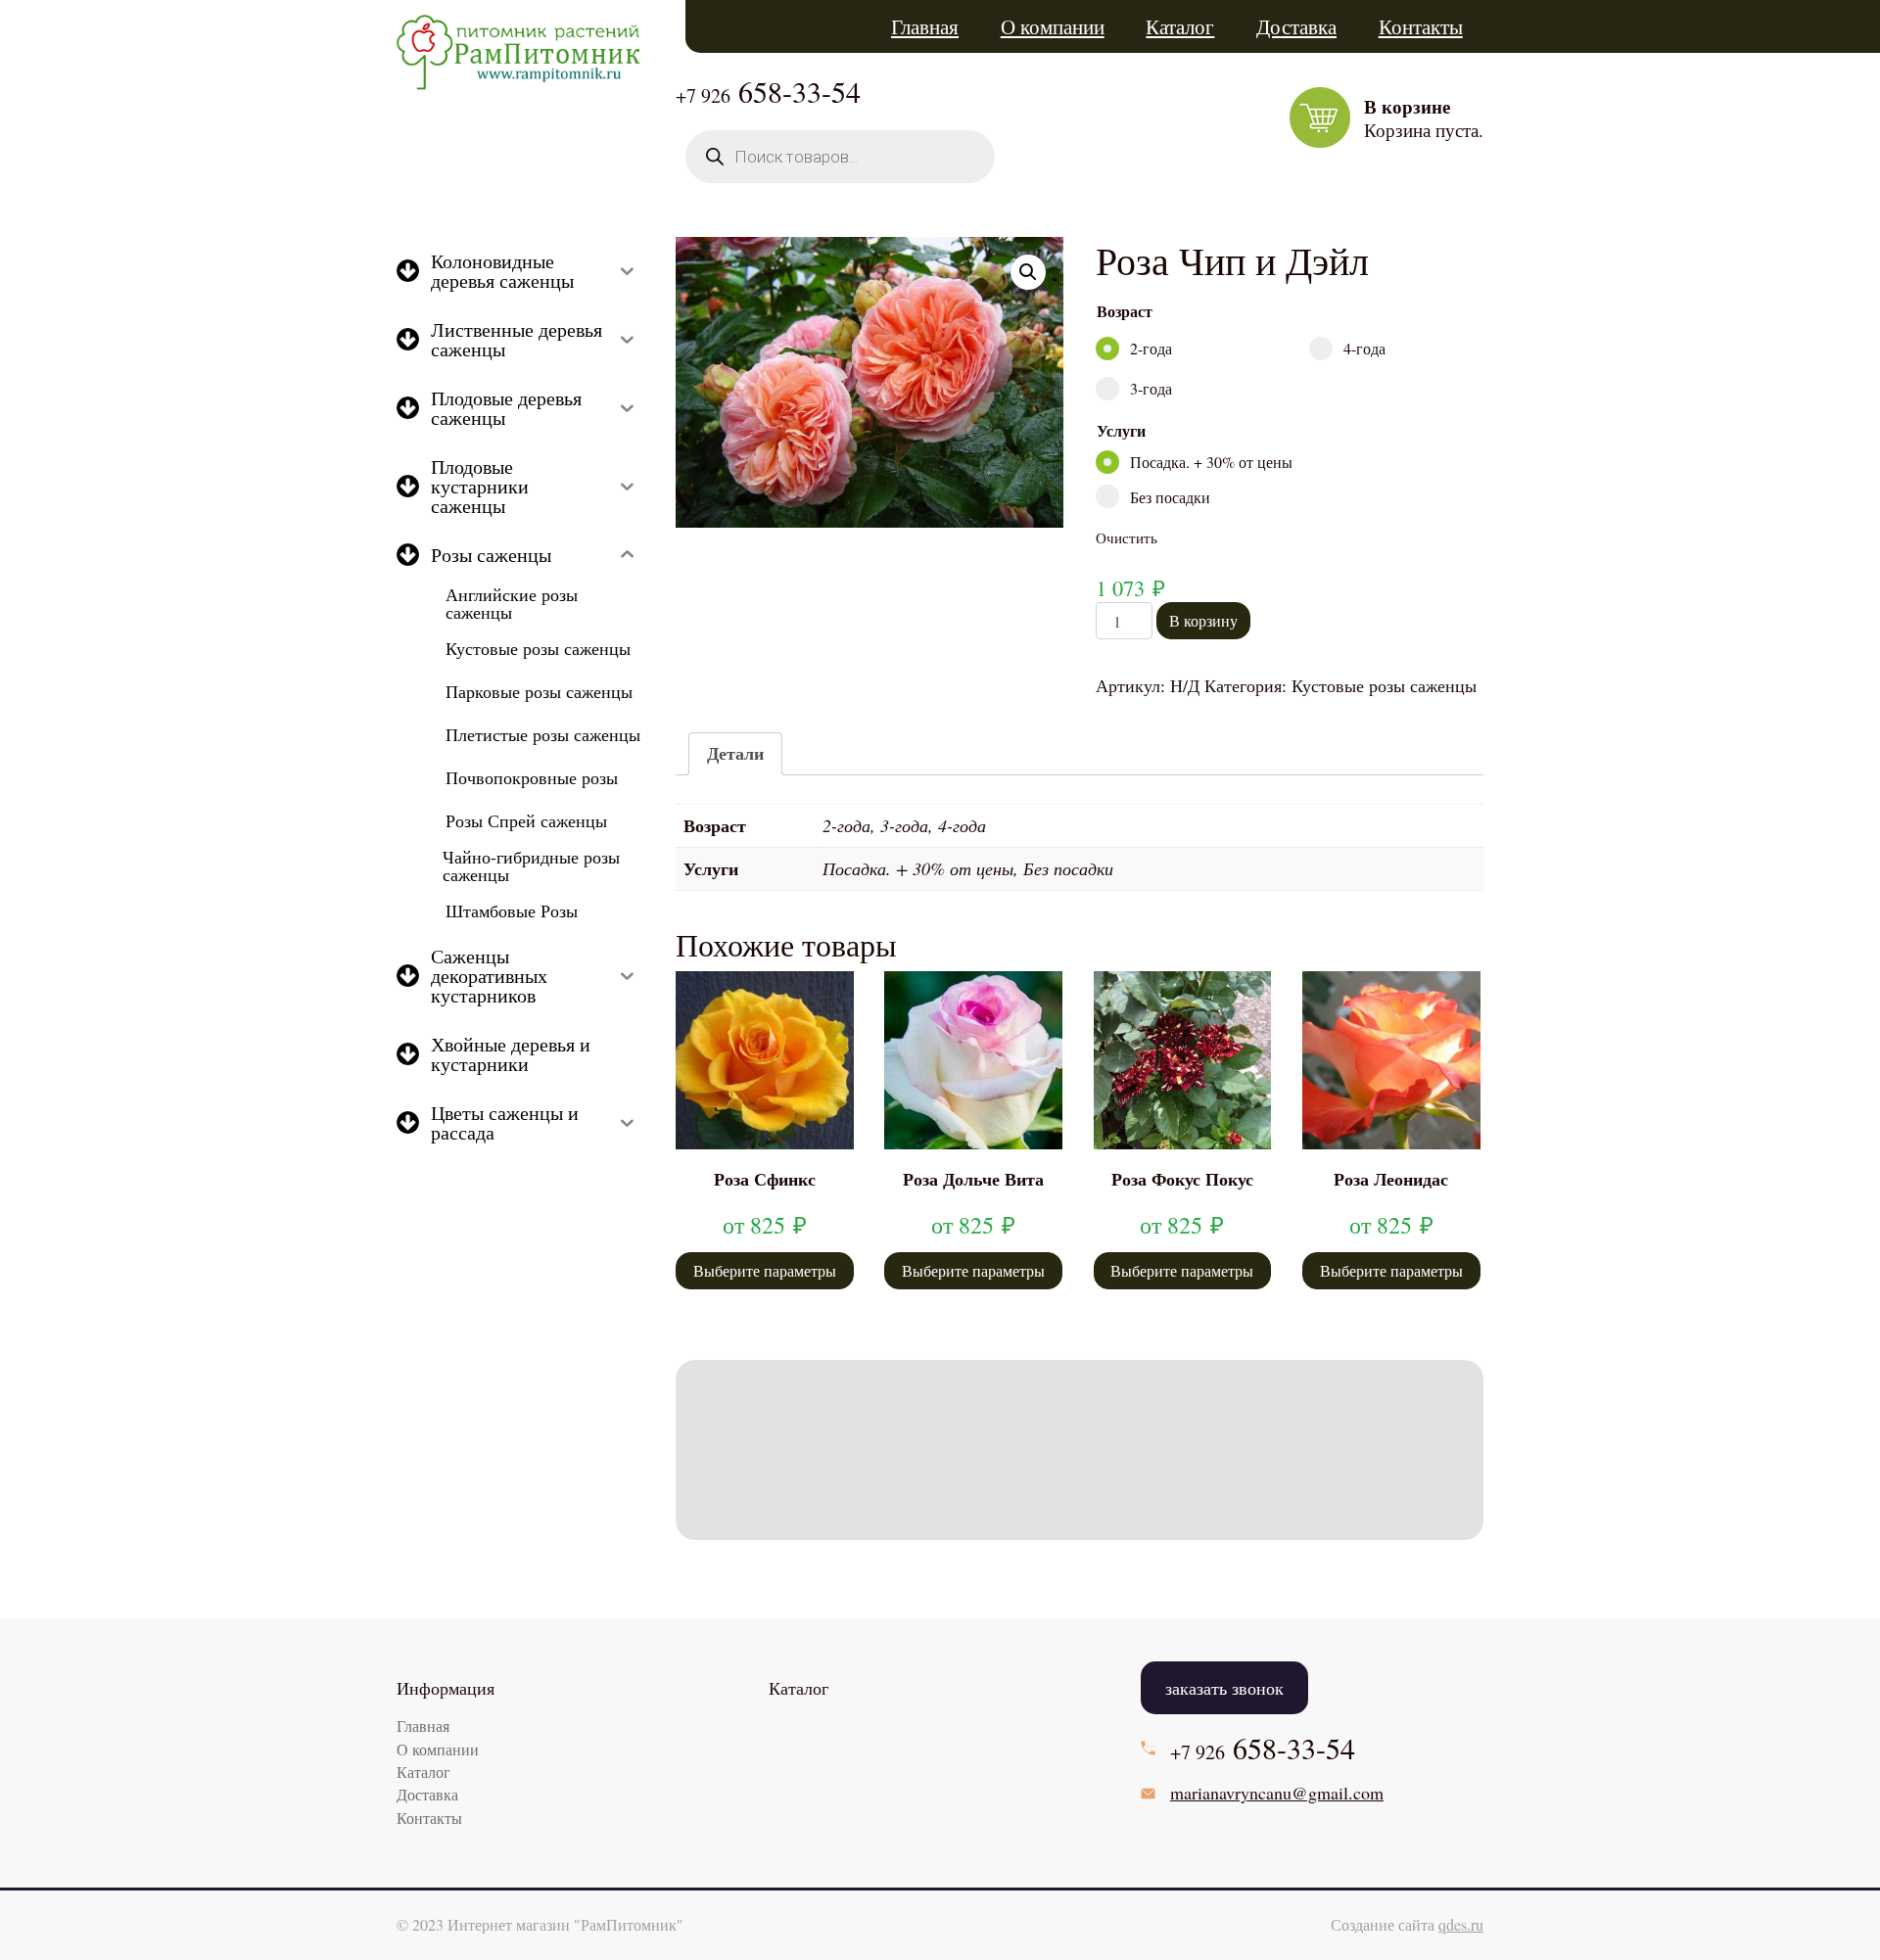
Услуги (1121, 430)
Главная (925, 26)
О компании (1053, 26)
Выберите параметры (765, 1270)
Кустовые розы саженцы (1384, 685)
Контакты (1421, 26)
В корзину (1203, 620)
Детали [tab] (735, 753)
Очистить (1127, 537)
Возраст (1125, 311)
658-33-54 (768, 91)
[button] (1028, 272)
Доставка (1296, 26)
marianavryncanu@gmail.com (1277, 1793)
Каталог (1180, 26)
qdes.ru (1461, 1924)
